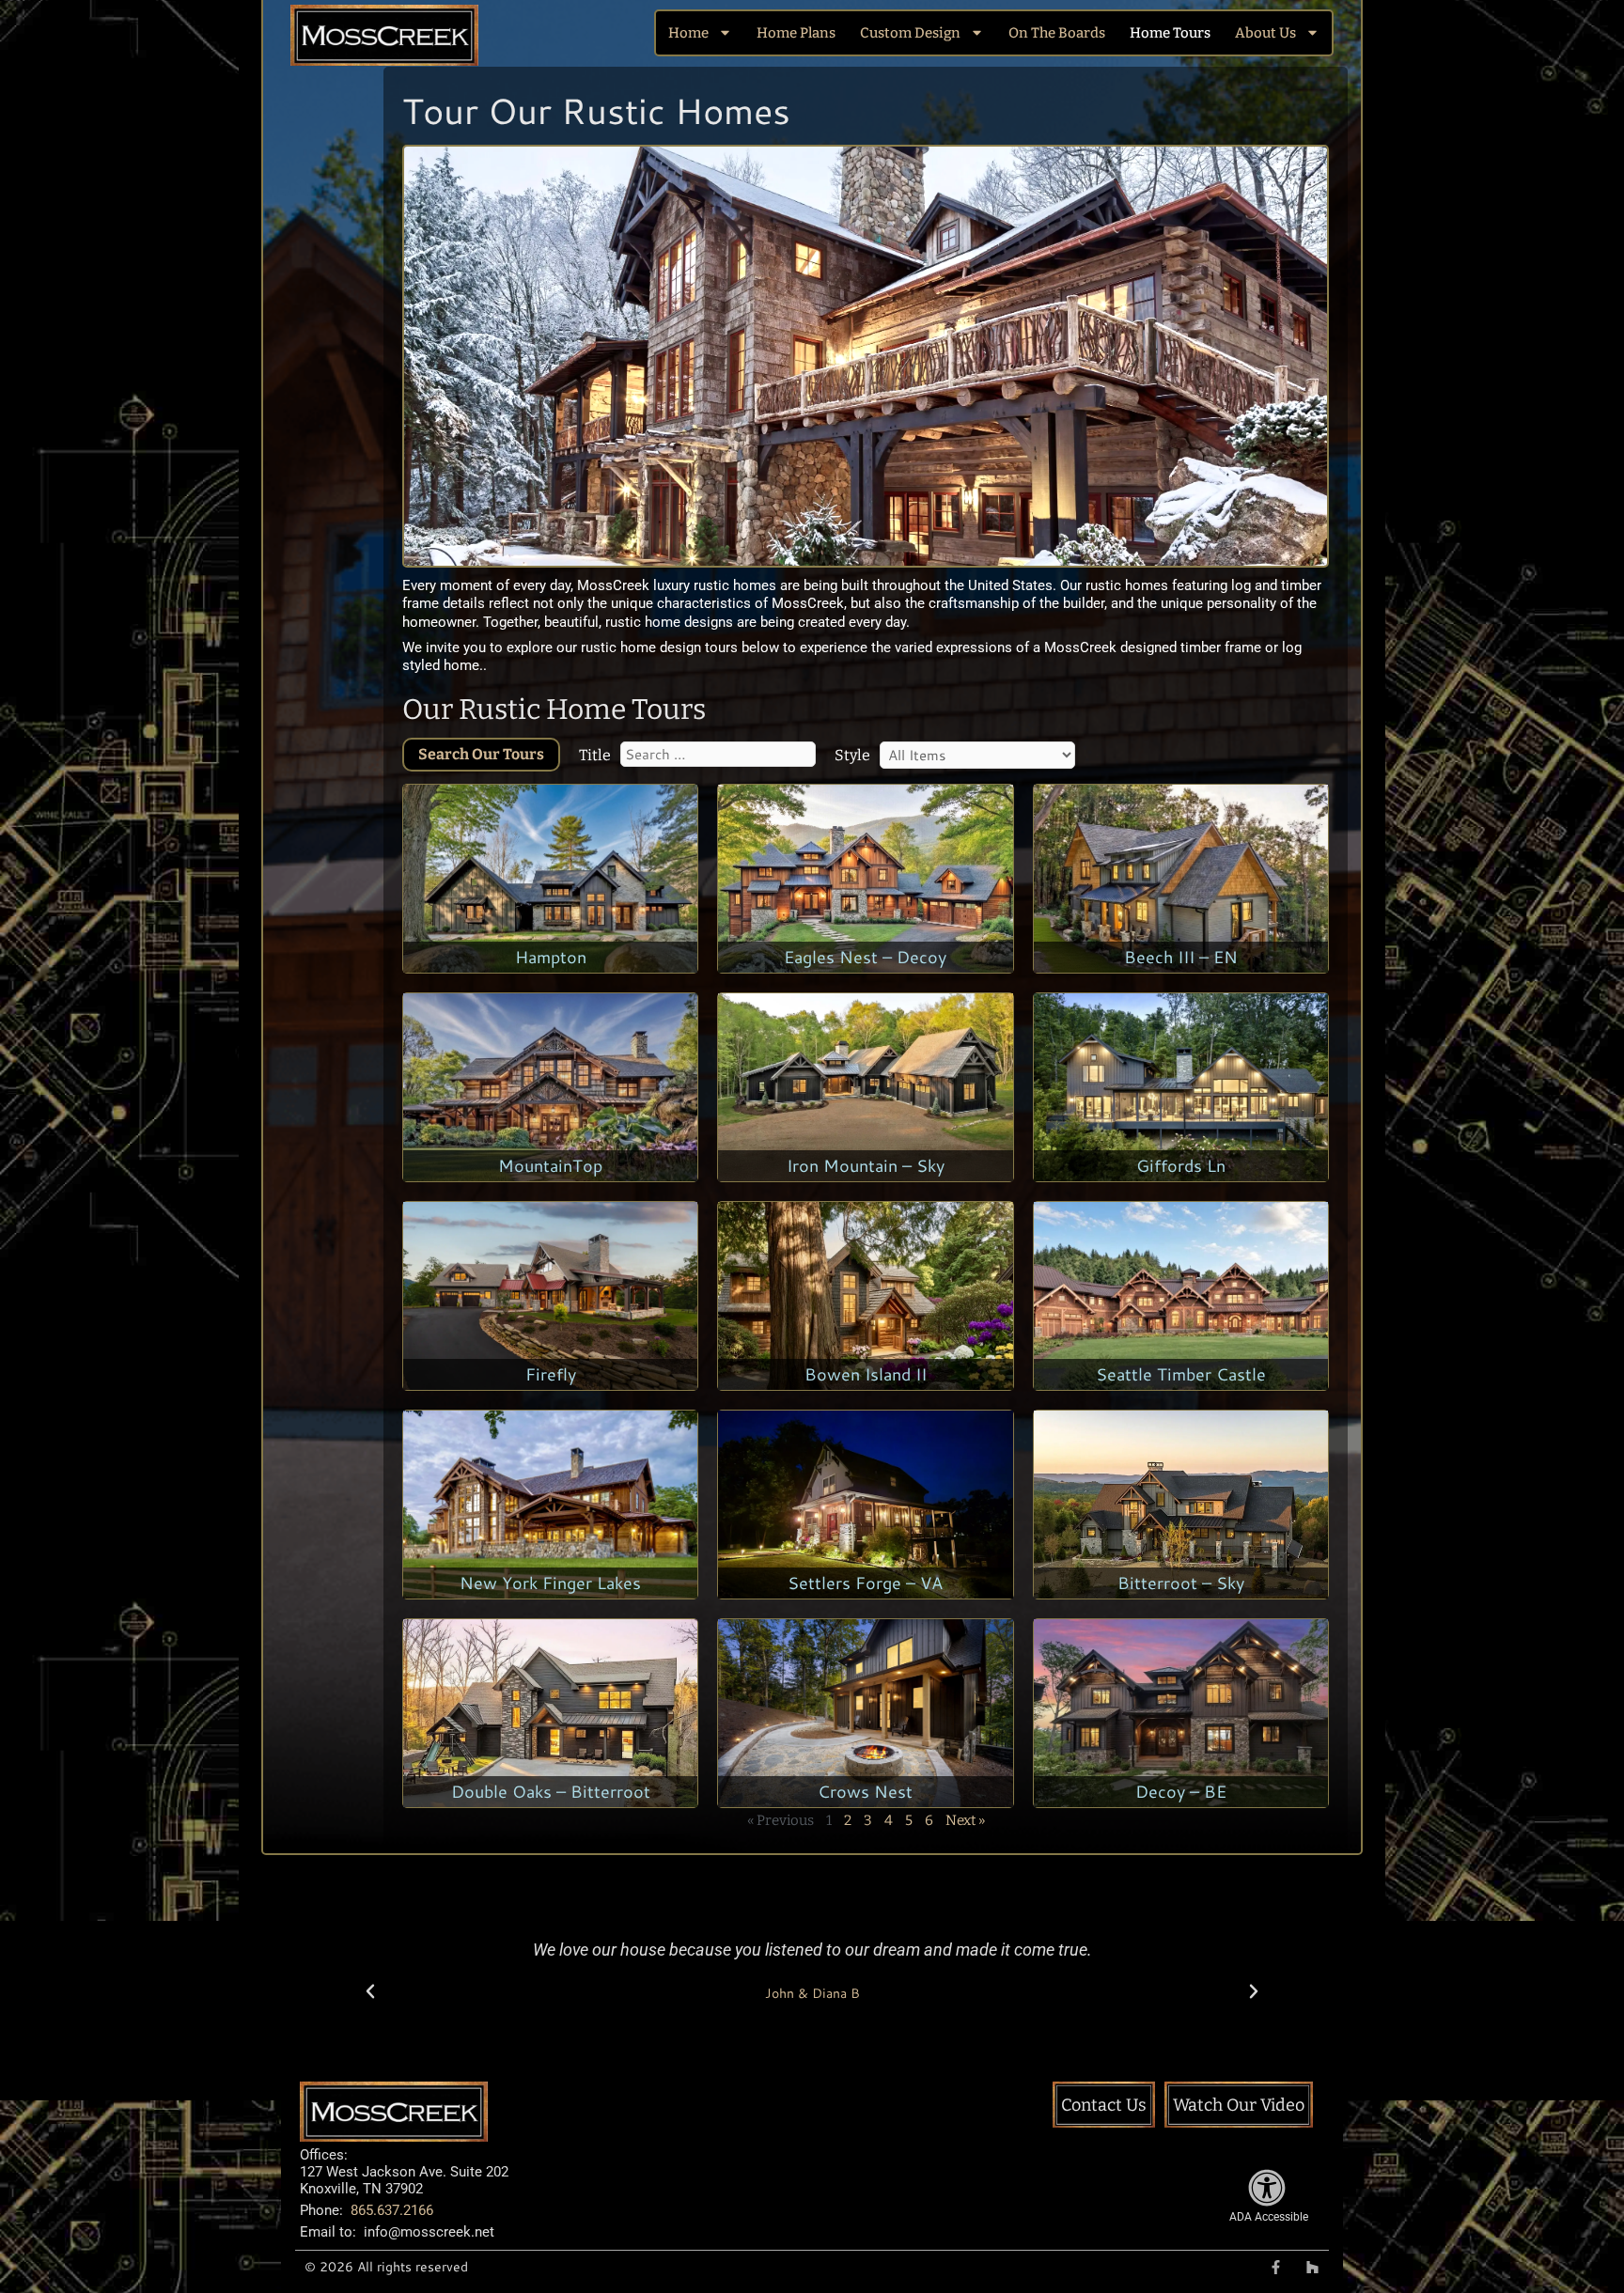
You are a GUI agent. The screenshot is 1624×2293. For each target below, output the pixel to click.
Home (688, 33)
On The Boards (1057, 33)
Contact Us (1104, 2105)
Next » (965, 1820)
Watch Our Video (1239, 2105)
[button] (370, 1991)
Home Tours (1170, 33)
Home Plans (796, 33)
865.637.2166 (392, 2210)
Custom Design (910, 33)
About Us (1265, 33)
